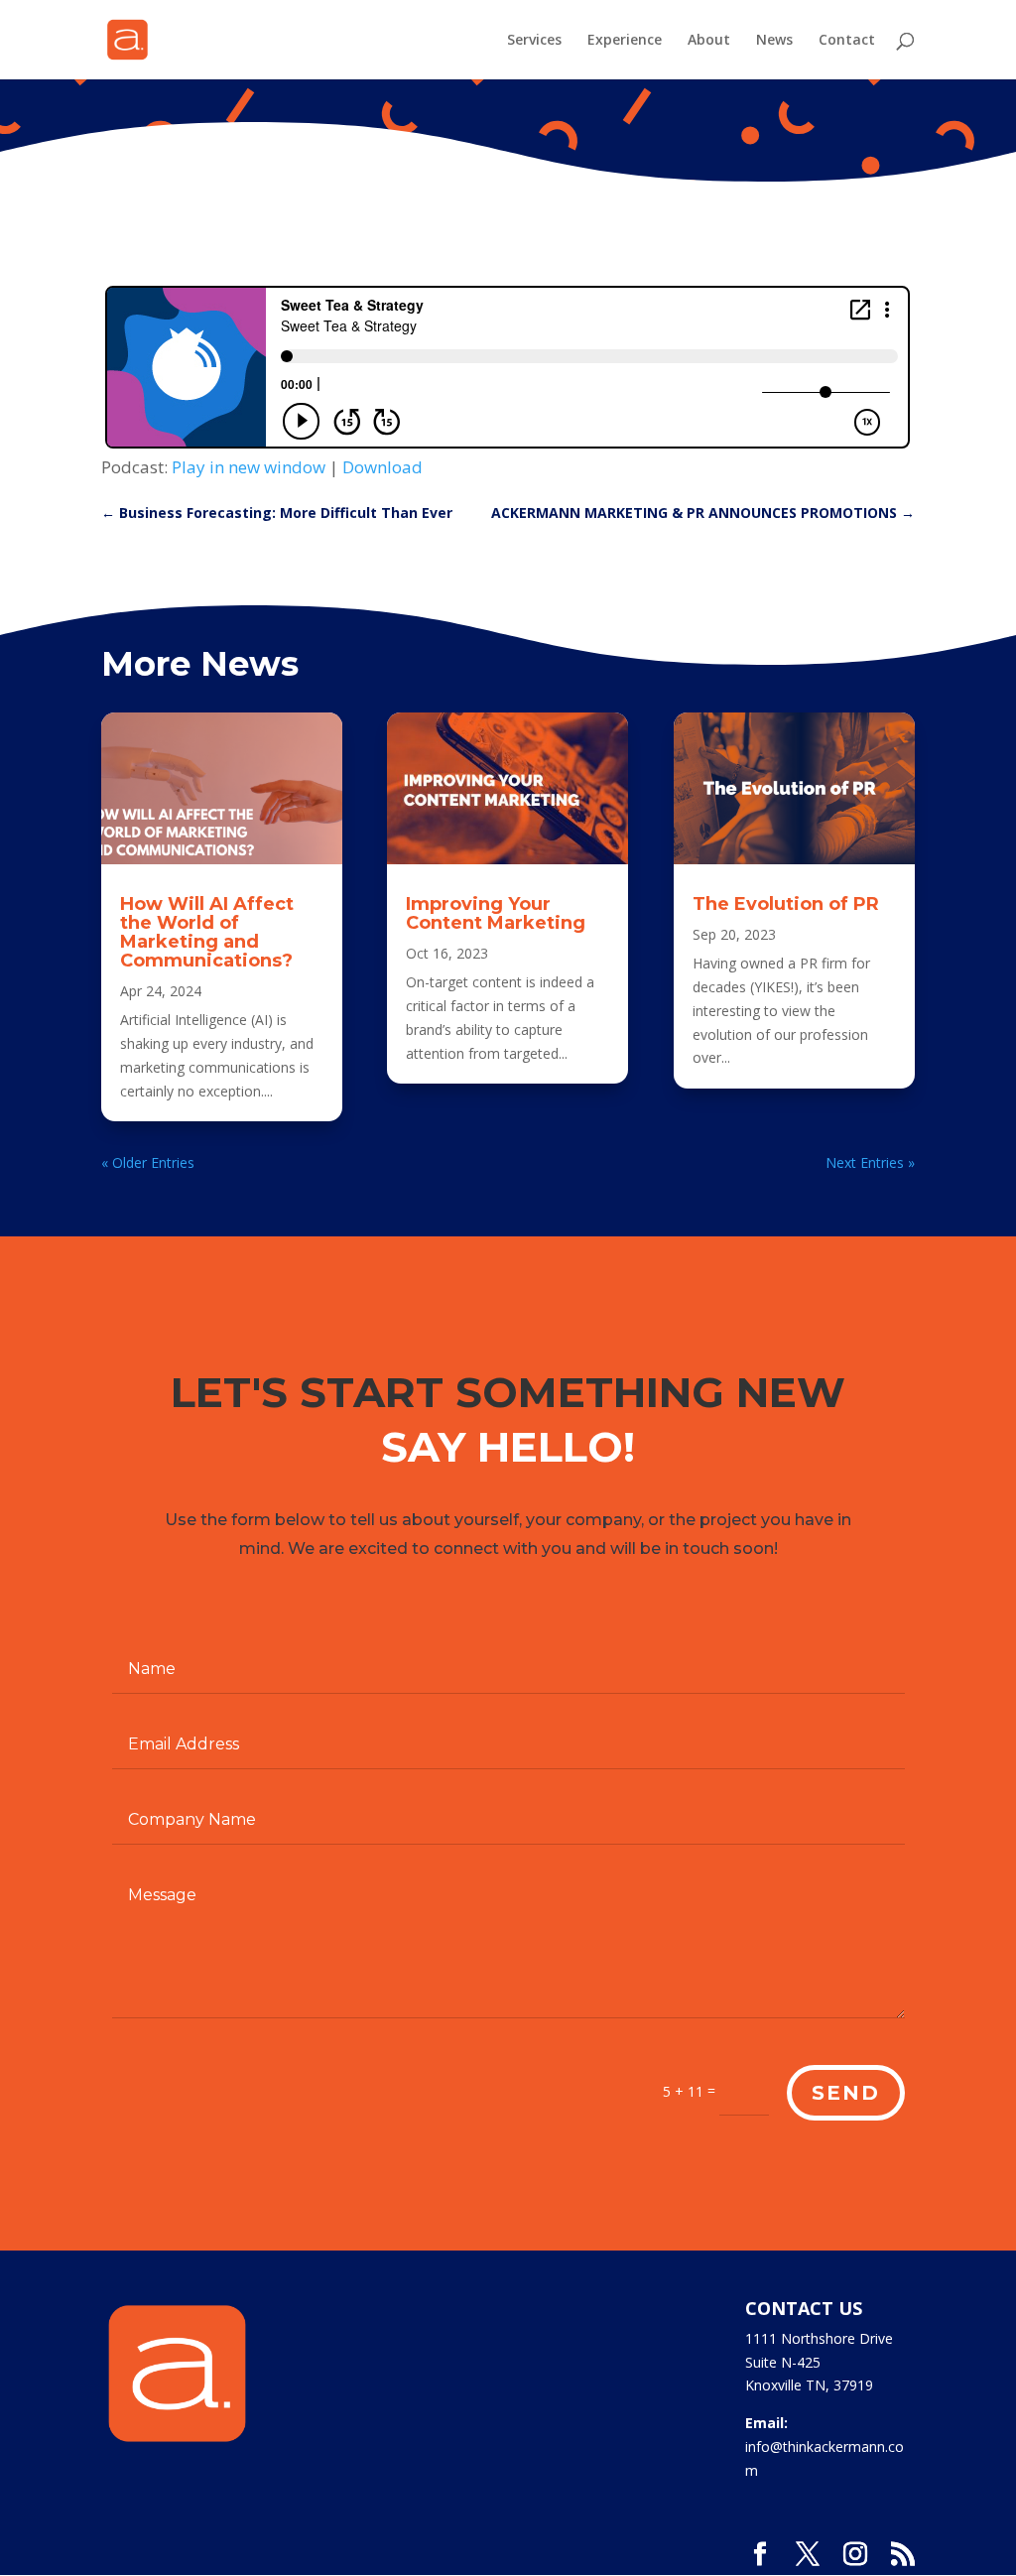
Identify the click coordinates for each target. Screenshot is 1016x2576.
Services (534, 41)
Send (846, 2093)
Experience (625, 41)
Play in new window (249, 467)
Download (382, 467)
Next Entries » (870, 1162)
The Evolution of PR (786, 904)
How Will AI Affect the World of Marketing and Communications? (207, 932)
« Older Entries (148, 1162)
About (709, 41)
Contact (847, 41)
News (774, 41)
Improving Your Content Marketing (496, 913)
